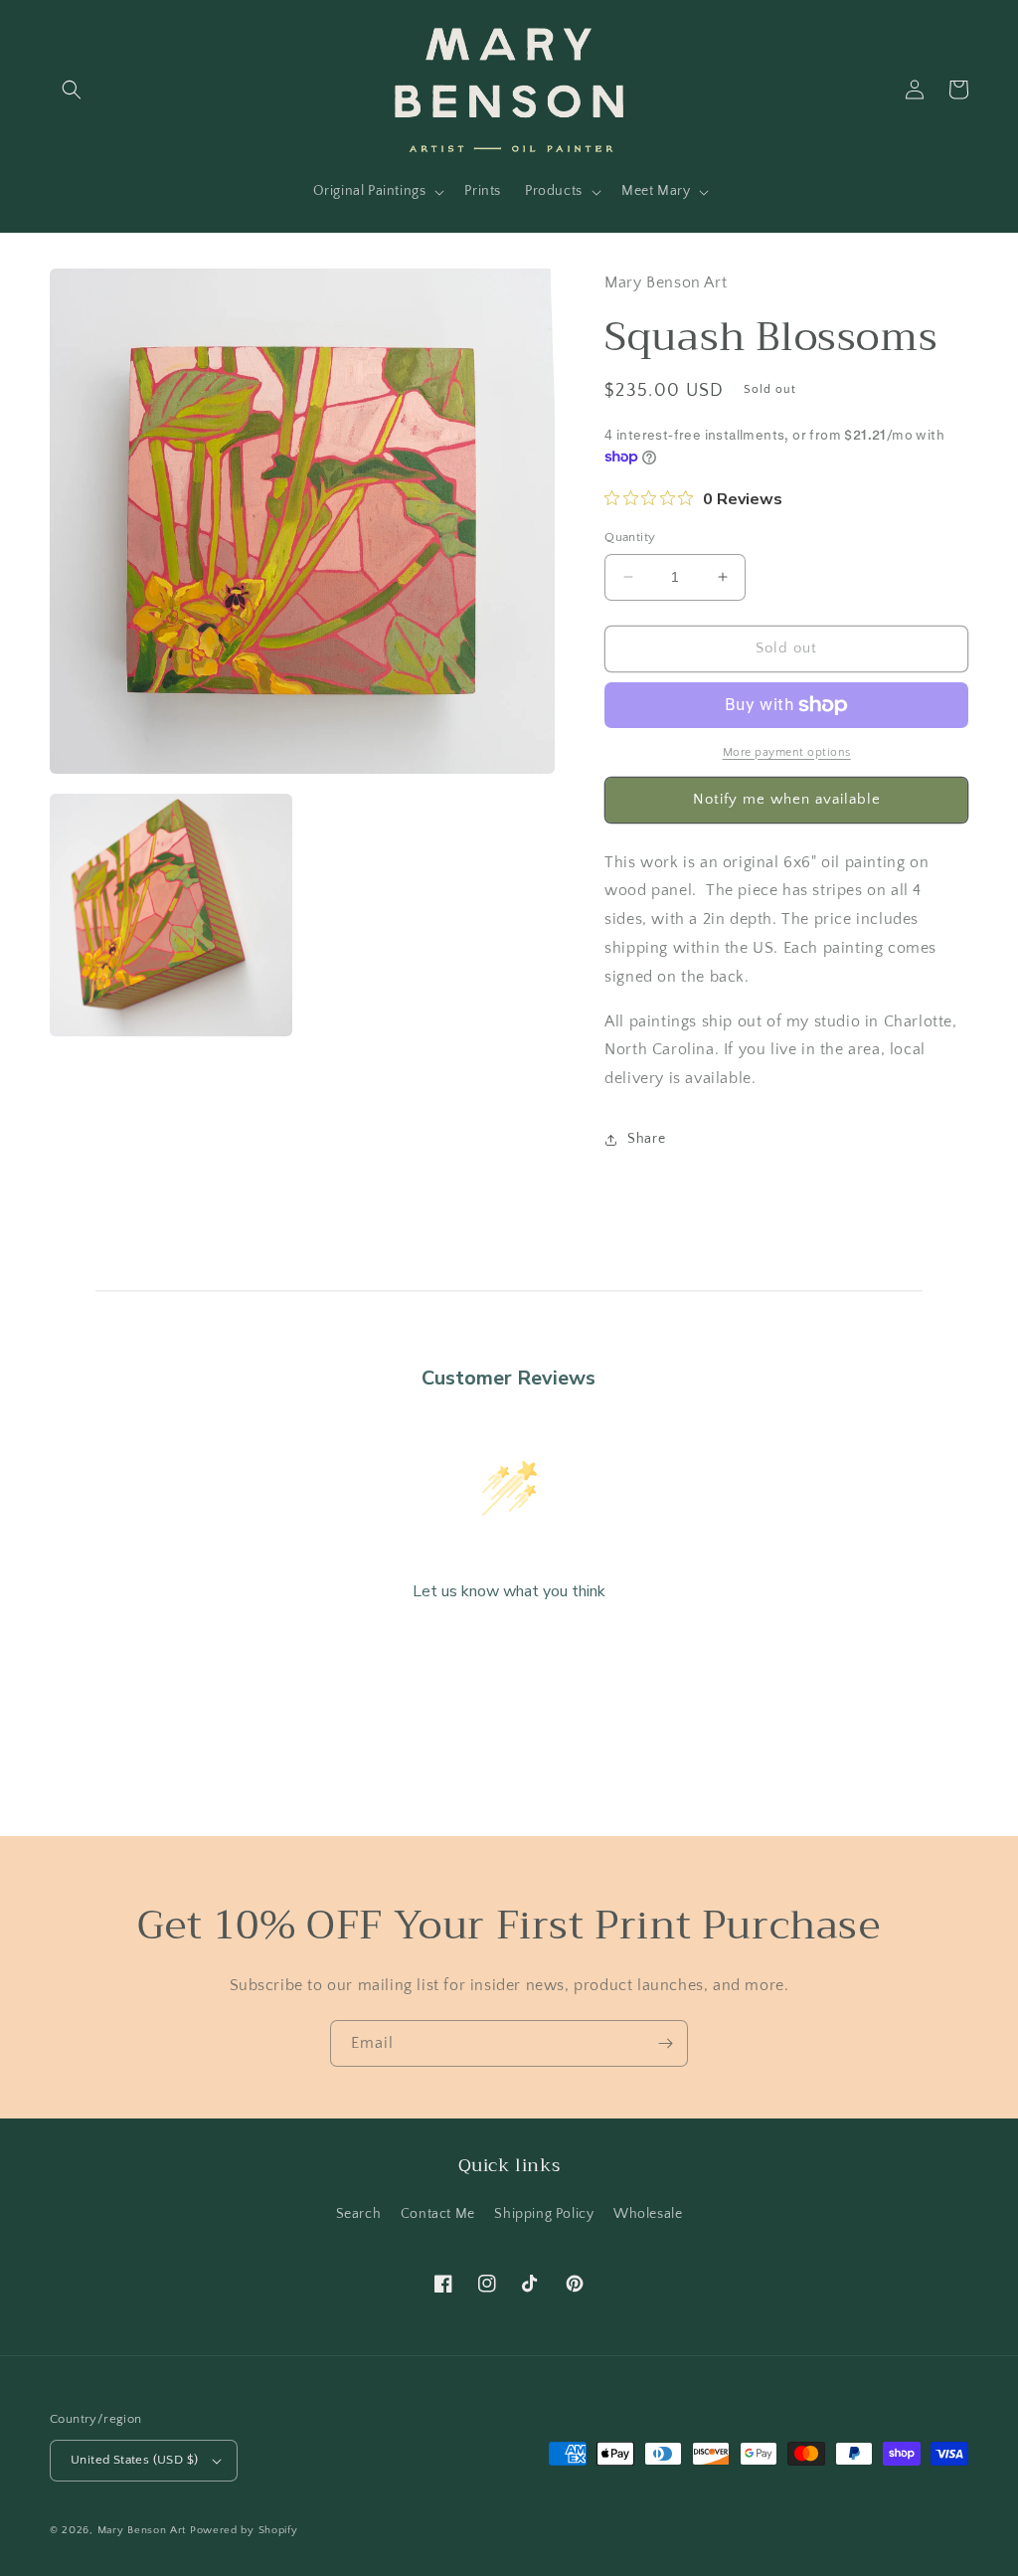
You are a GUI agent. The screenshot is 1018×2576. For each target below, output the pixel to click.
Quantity (630, 537)
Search (359, 2214)
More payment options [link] (787, 752)
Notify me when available (787, 799)
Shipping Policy (544, 2214)
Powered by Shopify (244, 2530)
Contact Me (438, 2214)
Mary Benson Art (142, 2530)
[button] (72, 90)
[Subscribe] (665, 2043)
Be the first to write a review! (509, 1645)
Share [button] (646, 1139)
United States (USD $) (134, 2460)
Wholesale (648, 2214)
